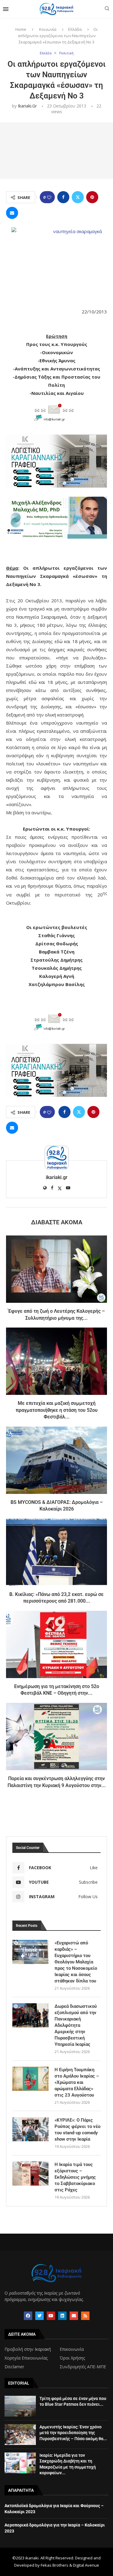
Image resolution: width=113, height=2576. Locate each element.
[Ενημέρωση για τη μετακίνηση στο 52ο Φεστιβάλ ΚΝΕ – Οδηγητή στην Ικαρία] (56, 1644)
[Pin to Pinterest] (92, 197)
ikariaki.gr (27, 106)
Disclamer (14, 2367)
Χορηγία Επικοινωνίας (26, 2358)
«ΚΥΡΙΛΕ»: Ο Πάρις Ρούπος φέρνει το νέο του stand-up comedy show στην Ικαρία (77, 2130)
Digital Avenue (86, 2565)
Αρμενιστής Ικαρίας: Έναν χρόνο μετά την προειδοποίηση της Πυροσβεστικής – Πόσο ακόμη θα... (73, 2433)
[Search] (107, 9)
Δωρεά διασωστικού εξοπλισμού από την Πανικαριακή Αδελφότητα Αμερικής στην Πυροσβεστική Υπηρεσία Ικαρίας (76, 2025)
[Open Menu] (6, 9)
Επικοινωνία (72, 2349)
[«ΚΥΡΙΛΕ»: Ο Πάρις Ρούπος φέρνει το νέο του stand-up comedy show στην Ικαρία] (30, 2129)
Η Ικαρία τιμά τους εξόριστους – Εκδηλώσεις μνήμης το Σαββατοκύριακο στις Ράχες (75, 2177)
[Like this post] (49, 197)
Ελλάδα (75, 29)
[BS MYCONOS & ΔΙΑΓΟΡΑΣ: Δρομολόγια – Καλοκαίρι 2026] (56, 1460)
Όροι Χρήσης (72, 2358)
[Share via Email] (12, 213)
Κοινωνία (48, 29)
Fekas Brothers (55, 2565)
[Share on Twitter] (78, 197)
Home (21, 29)
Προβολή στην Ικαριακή (28, 2349)
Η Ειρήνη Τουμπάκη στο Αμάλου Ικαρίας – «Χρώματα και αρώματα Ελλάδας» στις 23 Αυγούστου (77, 2082)
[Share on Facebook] (63, 197)
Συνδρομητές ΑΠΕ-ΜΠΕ (83, 2367)
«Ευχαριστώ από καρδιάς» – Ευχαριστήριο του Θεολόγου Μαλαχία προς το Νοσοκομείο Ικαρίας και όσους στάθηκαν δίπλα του (76, 1962)
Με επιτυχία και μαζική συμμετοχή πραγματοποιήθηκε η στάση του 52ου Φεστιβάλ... (57, 1410)
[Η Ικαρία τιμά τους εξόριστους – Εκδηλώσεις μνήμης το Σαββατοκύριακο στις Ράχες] (30, 2174)
